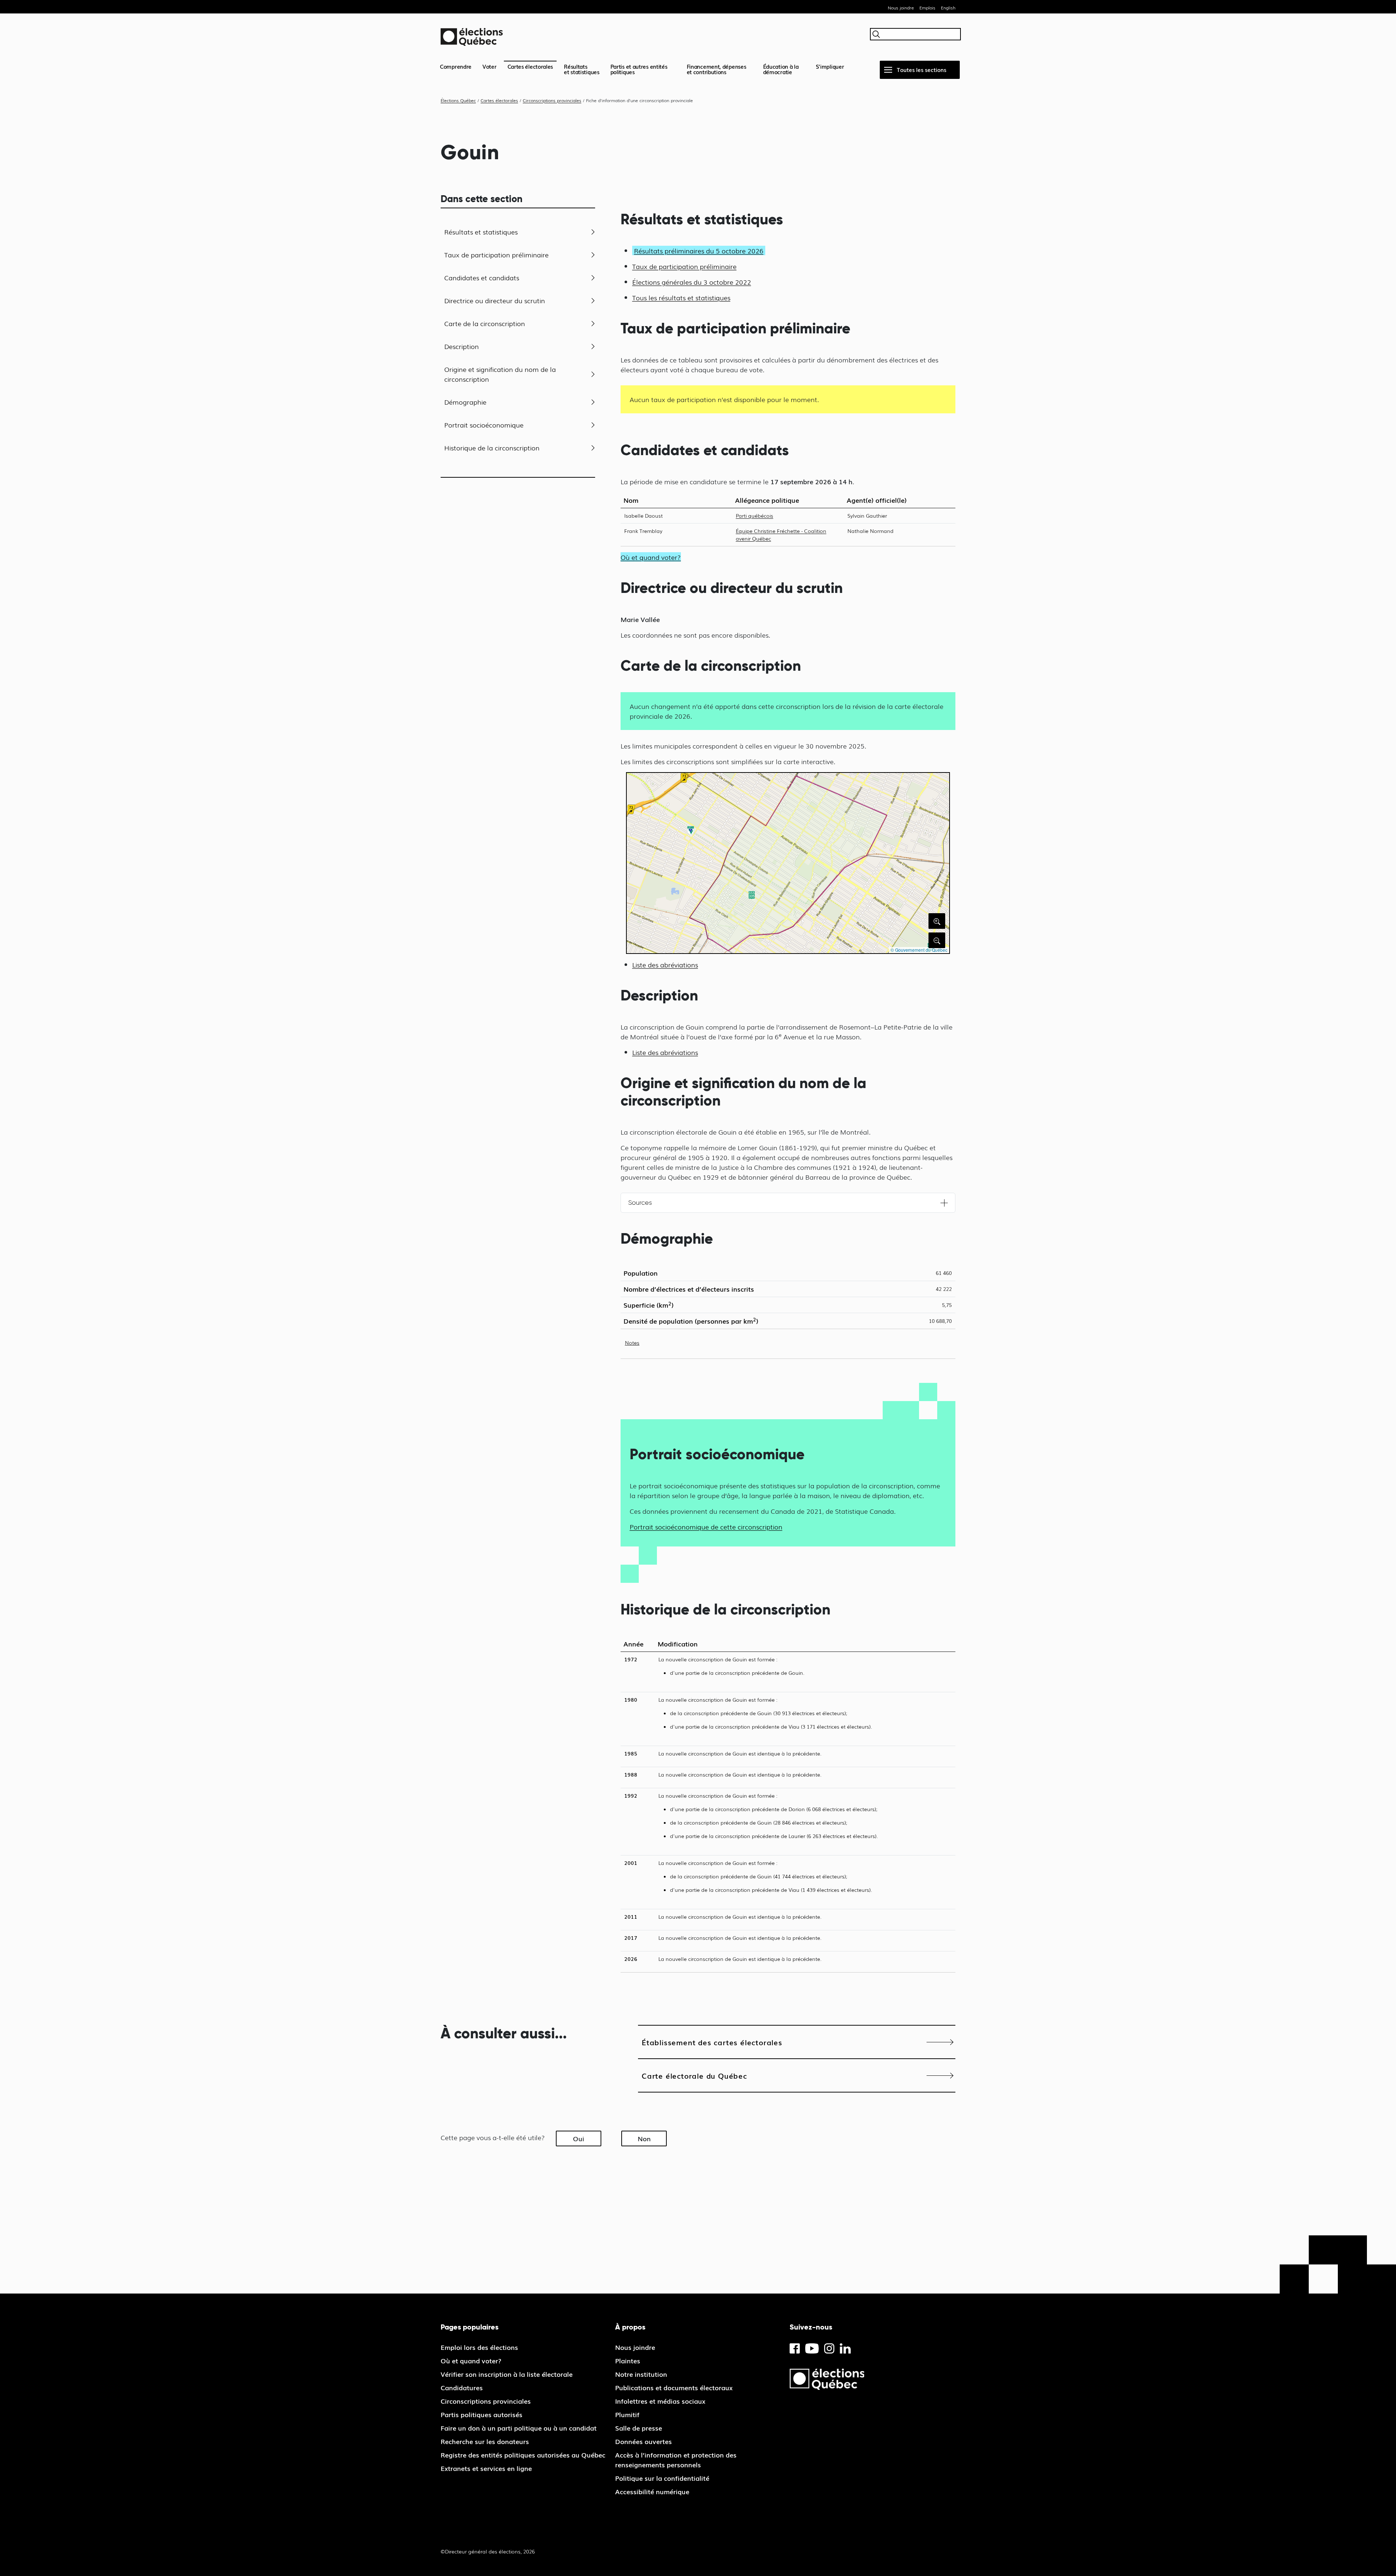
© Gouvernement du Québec (919, 950)
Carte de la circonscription (485, 323)
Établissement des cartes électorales (712, 2042)
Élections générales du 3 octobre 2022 (692, 282)
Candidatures (462, 2387)
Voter (490, 66)
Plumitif (627, 2414)
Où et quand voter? (471, 2360)
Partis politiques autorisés (482, 2414)
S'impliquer (830, 66)
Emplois (927, 8)
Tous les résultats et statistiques (681, 297)
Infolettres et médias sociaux (660, 2401)
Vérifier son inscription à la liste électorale (507, 2374)
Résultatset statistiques (582, 69)
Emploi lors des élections (479, 2347)
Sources (640, 1203)
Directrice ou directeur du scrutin (495, 300)
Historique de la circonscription (492, 448)
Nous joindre (901, 8)
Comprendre (456, 66)
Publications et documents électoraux (674, 2387)
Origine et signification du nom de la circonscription (500, 374)
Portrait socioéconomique (484, 425)
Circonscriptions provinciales (486, 2401)
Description (462, 346)
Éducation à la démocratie (781, 69)
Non (644, 2138)
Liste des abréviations (665, 964)
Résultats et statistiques (481, 232)
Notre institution (641, 2374)
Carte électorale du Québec (694, 2075)
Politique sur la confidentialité (662, 2478)
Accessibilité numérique (652, 2491)
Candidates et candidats (482, 277)
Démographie (465, 402)
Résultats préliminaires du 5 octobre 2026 (699, 250)
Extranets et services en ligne (486, 2468)
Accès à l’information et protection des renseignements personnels (676, 2459)
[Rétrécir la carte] (937, 940)
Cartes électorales (530, 66)
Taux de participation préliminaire (496, 254)
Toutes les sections (922, 69)
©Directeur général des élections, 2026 (488, 2551)
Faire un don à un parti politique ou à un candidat (519, 2428)
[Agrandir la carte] (937, 921)
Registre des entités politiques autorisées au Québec (523, 2455)
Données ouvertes (643, 2441)
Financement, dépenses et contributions (717, 69)
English (948, 8)
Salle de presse (639, 2428)
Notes (632, 1343)
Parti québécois (755, 515)
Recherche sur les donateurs (485, 2441)
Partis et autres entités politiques (639, 69)
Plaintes (628, 2360)
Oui (579, 2138)
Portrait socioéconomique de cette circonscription (706, 1526)
